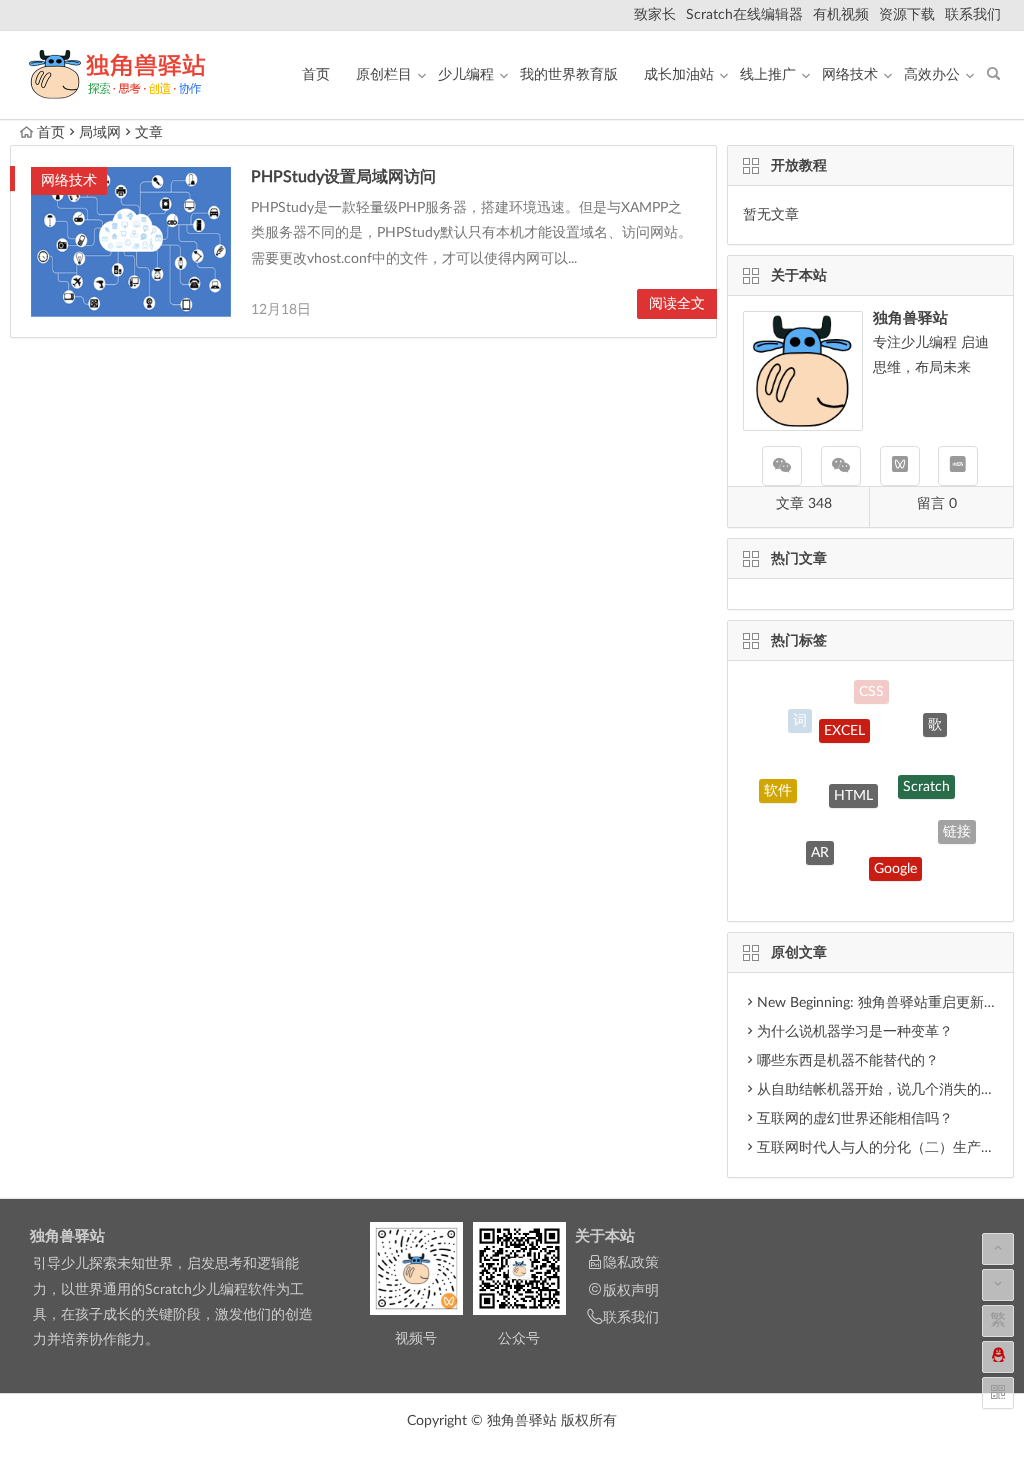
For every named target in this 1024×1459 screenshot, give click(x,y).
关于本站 (605, 1236)
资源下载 (907, 15)
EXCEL (844, 717)
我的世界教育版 (569, 75)
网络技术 (850, 75)
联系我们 (973, 15)
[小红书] (958, 466)
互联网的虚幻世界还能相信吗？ (855, 1119)
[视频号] (900, 466)
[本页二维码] (998, 1393)
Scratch (926, 771)
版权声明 (631, 1291)
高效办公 (932, 75)
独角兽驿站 (67, 1236)
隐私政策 (631, 1263)
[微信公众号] (782, 466)
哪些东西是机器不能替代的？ (848, 1061)
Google (895, 856)
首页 (316, 75)
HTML (853, 777)
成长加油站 (679, 75)
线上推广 (768, 75)
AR (820, 840)
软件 (778, 783)
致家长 (655, 15)
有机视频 (841, 15)
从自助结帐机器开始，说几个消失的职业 (883, 1090)
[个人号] (841, 466)
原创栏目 (384, 75)
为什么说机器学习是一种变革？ (855, 1032)
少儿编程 (466, 75)
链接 (957, 826)
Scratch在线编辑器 (744, 15)
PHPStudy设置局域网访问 (343, 177)
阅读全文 (677, 304)
